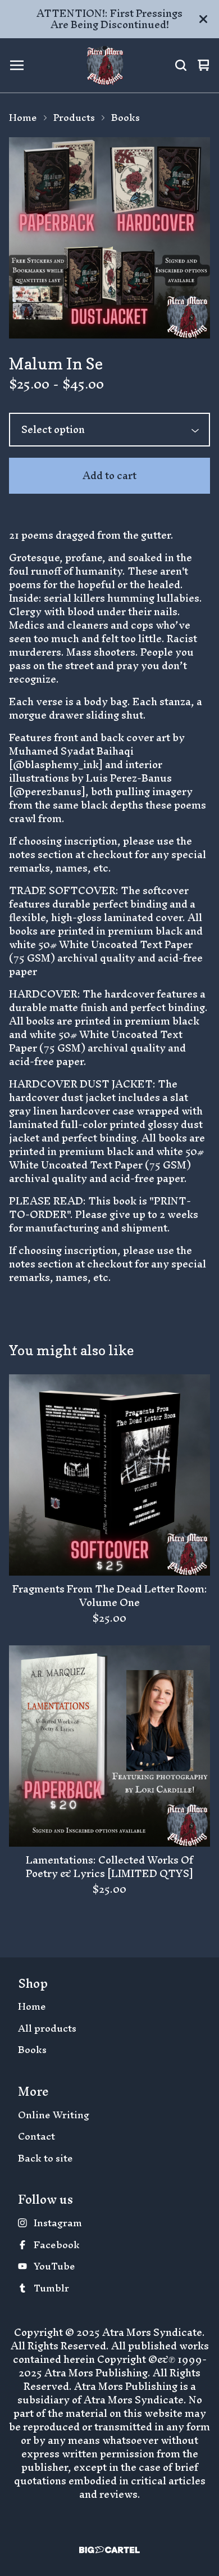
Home (23, 118)
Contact (36, 2137)
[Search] (181, 65)
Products (74, 118)
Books (126, 118)
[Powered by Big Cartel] (109, 2550)
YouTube (54, 2266)
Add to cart (109, 475)
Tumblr (51, 2288)
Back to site (45, 2158)
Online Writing (54, 2115)
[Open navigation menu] (17, 65)
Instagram (58, 2223)
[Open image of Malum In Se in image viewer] (109, 238)
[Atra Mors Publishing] (105, 65)
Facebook (57, 2245)
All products (47, 2029)
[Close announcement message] (203, 19)
